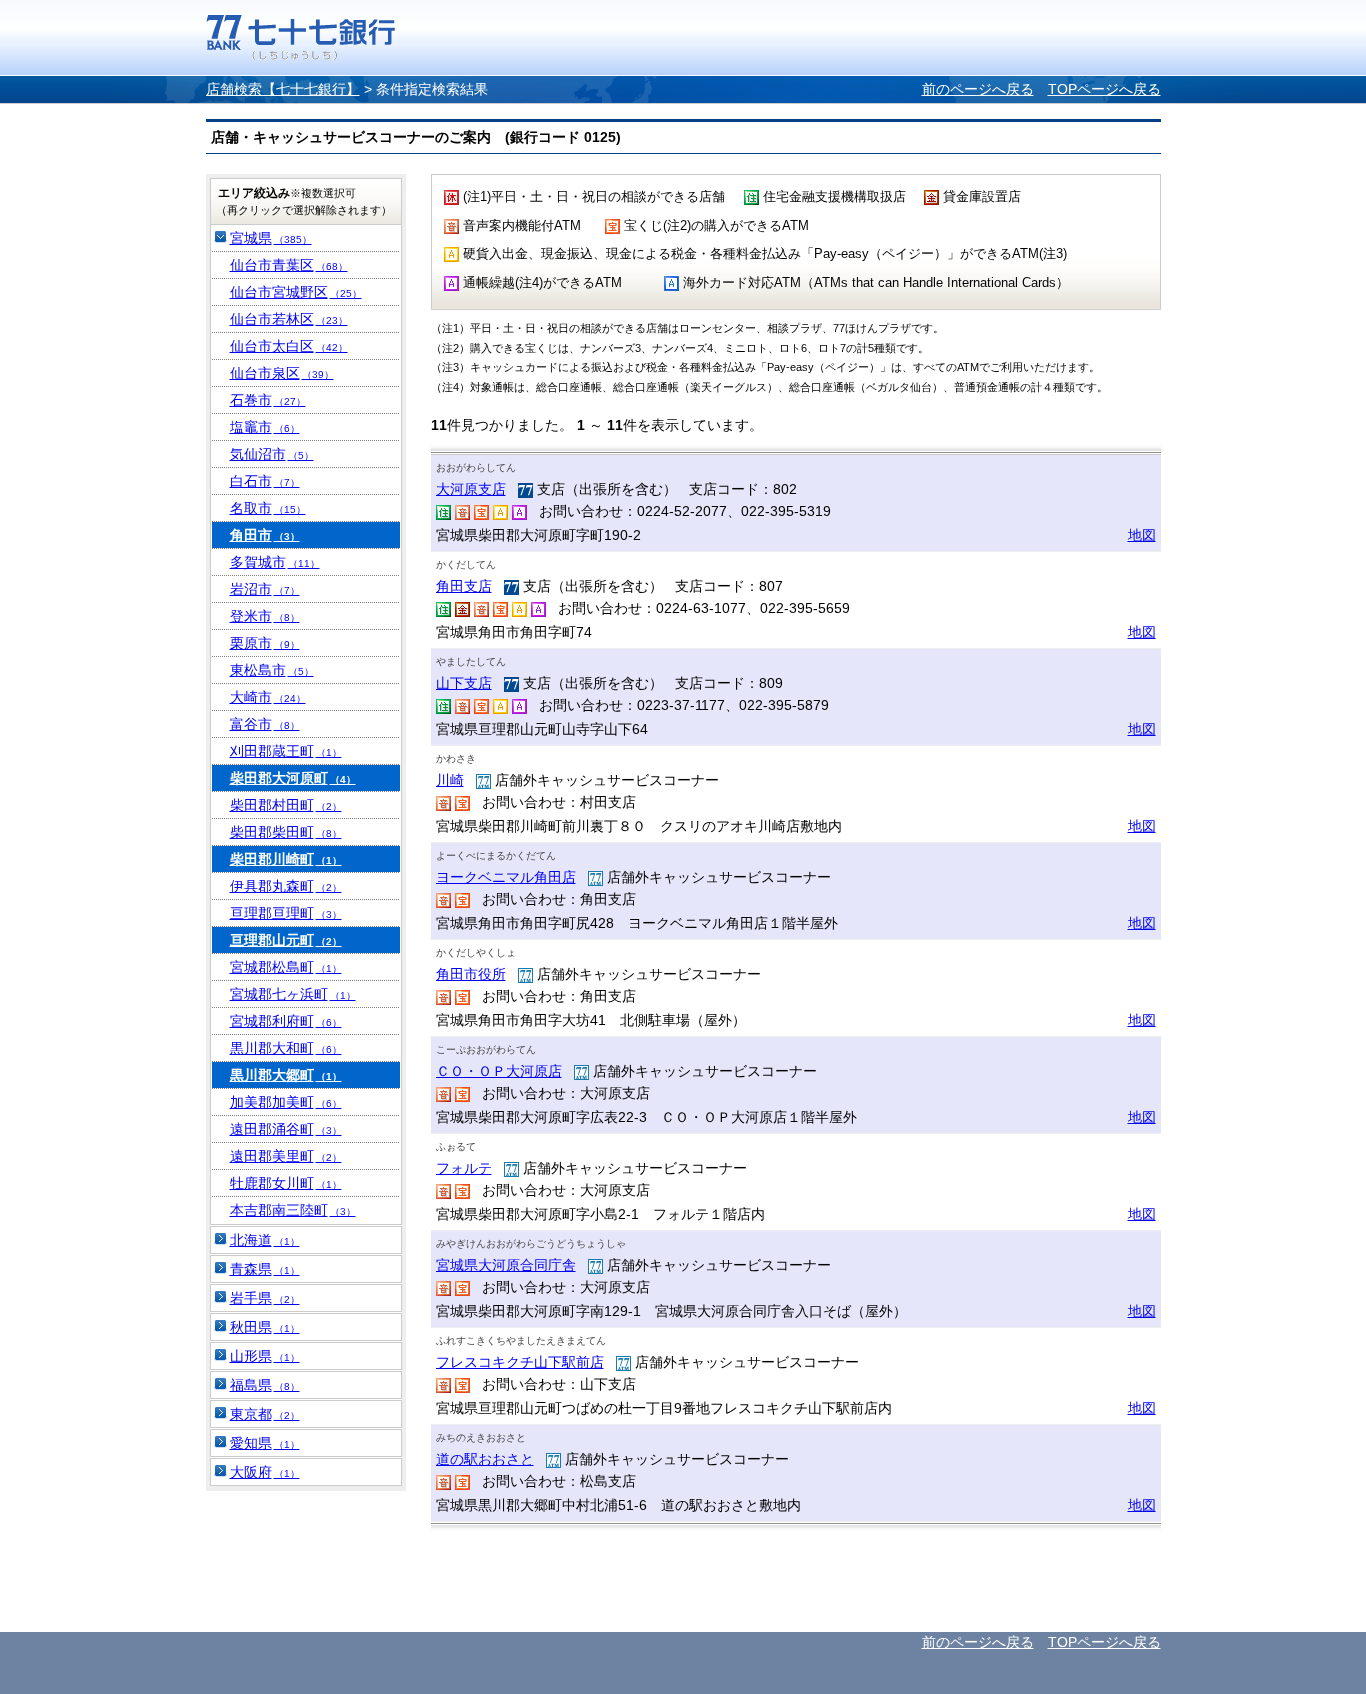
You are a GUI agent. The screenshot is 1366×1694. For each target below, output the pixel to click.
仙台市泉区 (282, 373)
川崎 (450, 780)
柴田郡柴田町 (286, 832)
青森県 (265, 1269)
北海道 (265, 1240)
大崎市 (268, 697)
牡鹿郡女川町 (286, 1183)
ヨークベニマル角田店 (506, 877)
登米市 (265, 616)
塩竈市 (265, 427)
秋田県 (265, 1327)
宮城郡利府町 (286, 1021)
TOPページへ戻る (1104, 89)
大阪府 (265, 1472)
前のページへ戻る (978, 89)
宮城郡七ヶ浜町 (293, 994)
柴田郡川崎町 (286, 859)
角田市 (265, 535)
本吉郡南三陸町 (293, 1210)
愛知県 (265, 1443)
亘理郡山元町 (286, 940)
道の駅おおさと (485, 1459)
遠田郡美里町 (286, 1156)
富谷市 (265, 724)
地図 (1142, 535)
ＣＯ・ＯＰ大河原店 (499, 1071)
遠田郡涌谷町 (286, 1129)
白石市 (265, 481)
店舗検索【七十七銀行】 (283, 89)
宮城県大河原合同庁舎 (506, 1265)
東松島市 (272, 670)
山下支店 (464, 683)
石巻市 (268, 400)
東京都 (265, 1414)
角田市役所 (471, 974)
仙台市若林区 (289, 319)
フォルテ (464, 1168)
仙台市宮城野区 (296, 292)
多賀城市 (275, 562)
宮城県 (271, 238)
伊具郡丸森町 (286, 886)
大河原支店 (471, 489)
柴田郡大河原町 (293, 778)
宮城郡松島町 (286, 967)
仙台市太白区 (289, 346)
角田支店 (464, 586)
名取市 (268, 508)
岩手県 (265, 1298)
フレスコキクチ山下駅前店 (520, 1362)
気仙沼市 (272, 454)
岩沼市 (265, 589)
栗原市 (265, 643)
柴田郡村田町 (286, 805)
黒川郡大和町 (286, 1048)
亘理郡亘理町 (286, 913)
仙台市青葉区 (289, 265)
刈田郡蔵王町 (286, 751)
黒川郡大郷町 (286, 1075)
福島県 (265, 1385)
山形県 (265, 1356)
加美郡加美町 (286, 1102)
